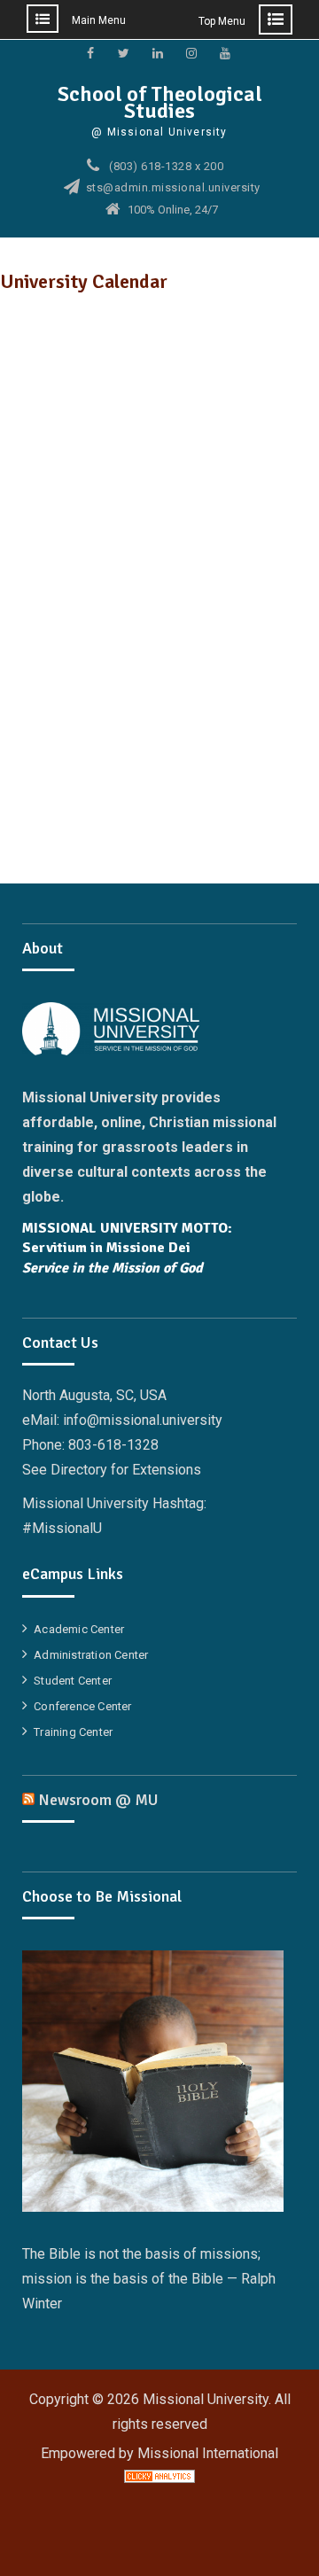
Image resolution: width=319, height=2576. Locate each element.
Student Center (73, 1681)
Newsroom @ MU (98, 1800)
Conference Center (82, 1706)
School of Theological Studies (160, 102)
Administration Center (91, 1655)
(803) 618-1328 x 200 (166, 167)
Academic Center (79, 1629)
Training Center (73, 1732)
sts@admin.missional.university (173, 188)
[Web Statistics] (159, 2478)
